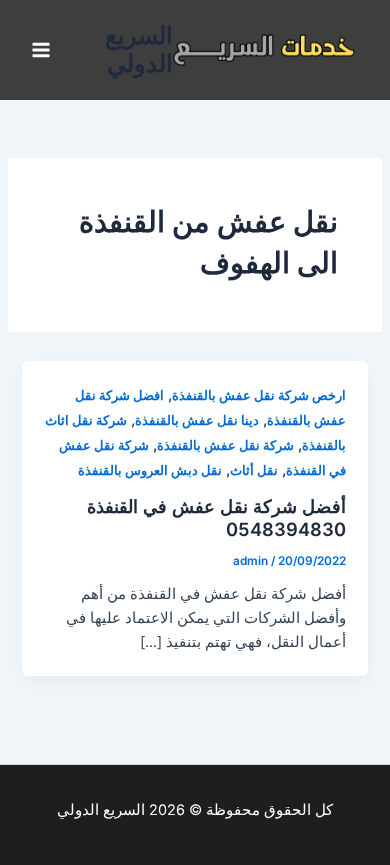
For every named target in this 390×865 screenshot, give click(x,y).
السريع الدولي (139, 49)
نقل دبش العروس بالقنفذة (150, 470)
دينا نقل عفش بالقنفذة (197, 420)
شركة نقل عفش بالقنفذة (225, 445)
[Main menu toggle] (41, 50)
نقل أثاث (254, 470)
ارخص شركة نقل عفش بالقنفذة (259, 395)
